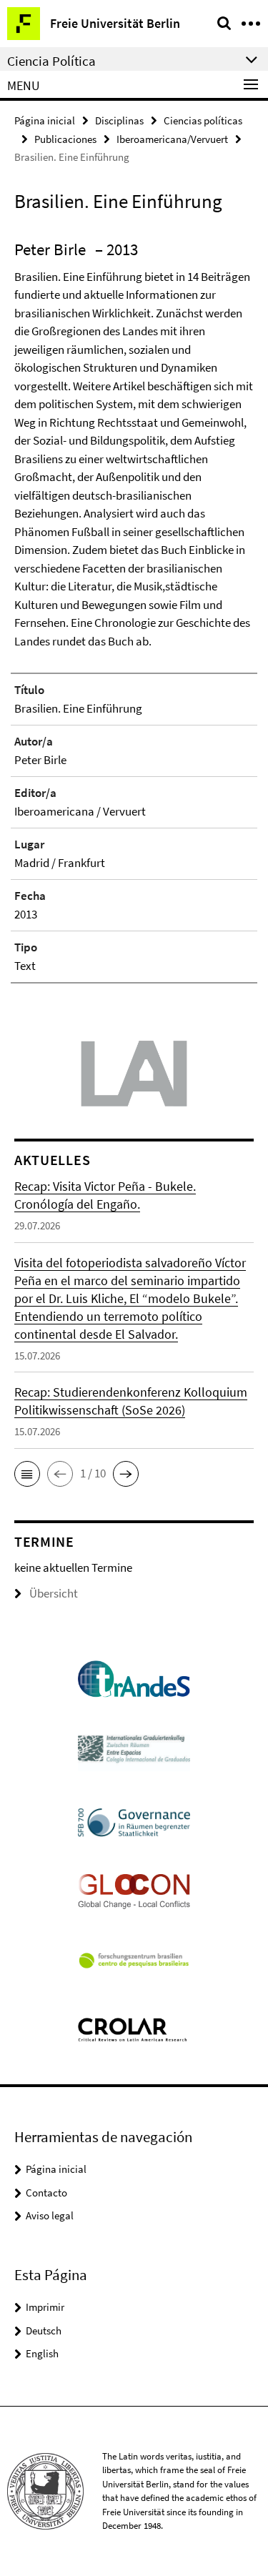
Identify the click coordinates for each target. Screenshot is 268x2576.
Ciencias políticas (203, 120)
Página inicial (45, 120)
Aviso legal (50, 2215)
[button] (27, 1474)
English (42, 2353)
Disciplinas (119, 120)
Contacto (46, 2193)
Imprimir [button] (45, 2307)
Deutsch (44, 2330)
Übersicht (54, 1593)
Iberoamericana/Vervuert (172, 139)
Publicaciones (65, 139)
